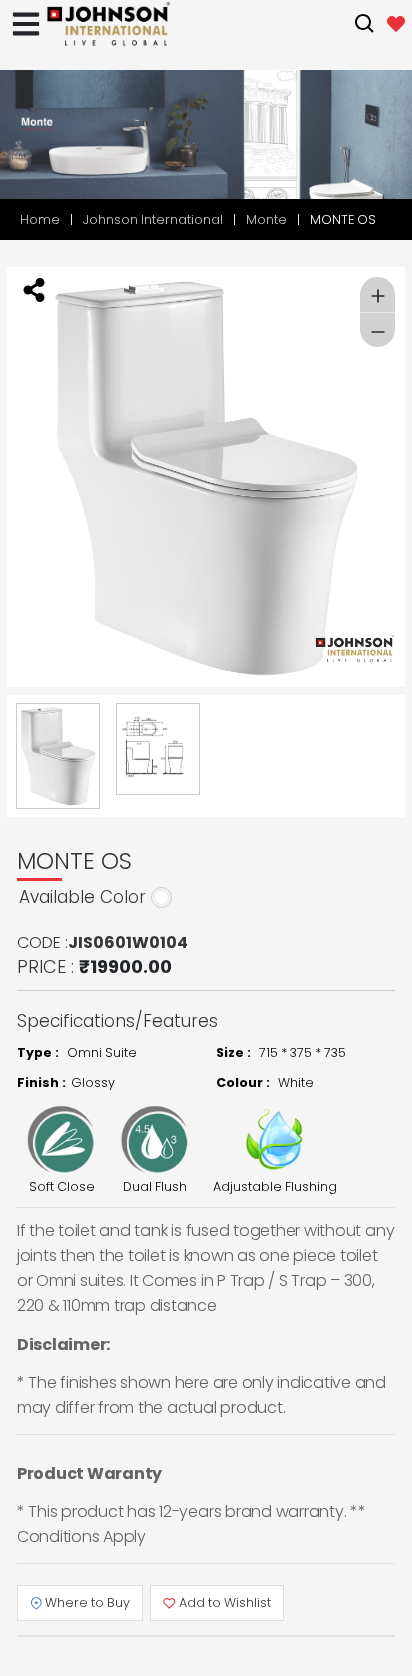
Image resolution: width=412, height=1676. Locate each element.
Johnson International (153, 219)
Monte (266, 219)
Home (40, 219)
